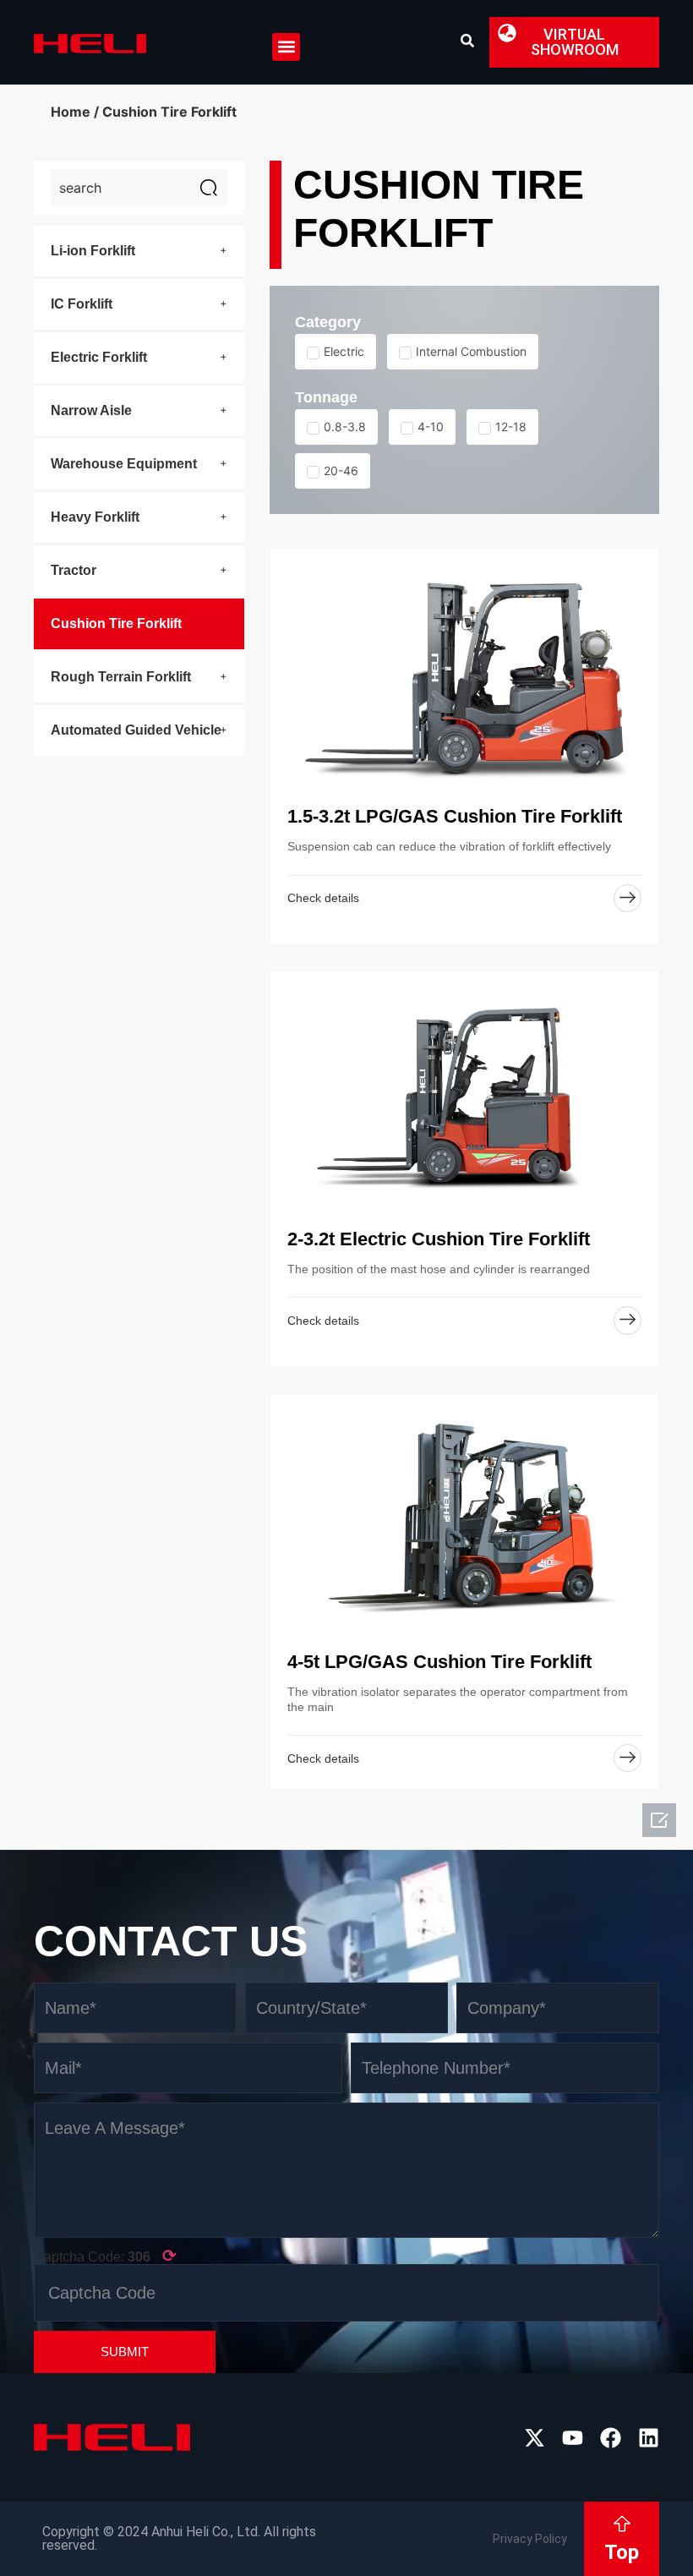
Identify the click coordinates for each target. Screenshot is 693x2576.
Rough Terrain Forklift (121, 677)
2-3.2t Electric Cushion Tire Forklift (439, 1239)
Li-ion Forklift (93, 251)
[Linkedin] (649, 2438)
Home (71, 112)
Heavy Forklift (95, 517)
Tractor (74, 570)
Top (622, 2552)
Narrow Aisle (91, 410)
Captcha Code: (105, 2256)
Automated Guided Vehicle (136, 730)
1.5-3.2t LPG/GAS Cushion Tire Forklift (455, 816)
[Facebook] (611, 2438)
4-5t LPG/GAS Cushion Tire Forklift (439, 1662)
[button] (286, 47)
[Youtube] (573, 2438)
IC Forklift (82, 304)
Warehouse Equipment (124, 464)
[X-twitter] (535, 2438)
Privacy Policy (530, 2539)
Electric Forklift (99, 357)
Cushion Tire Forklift (116, 623)
